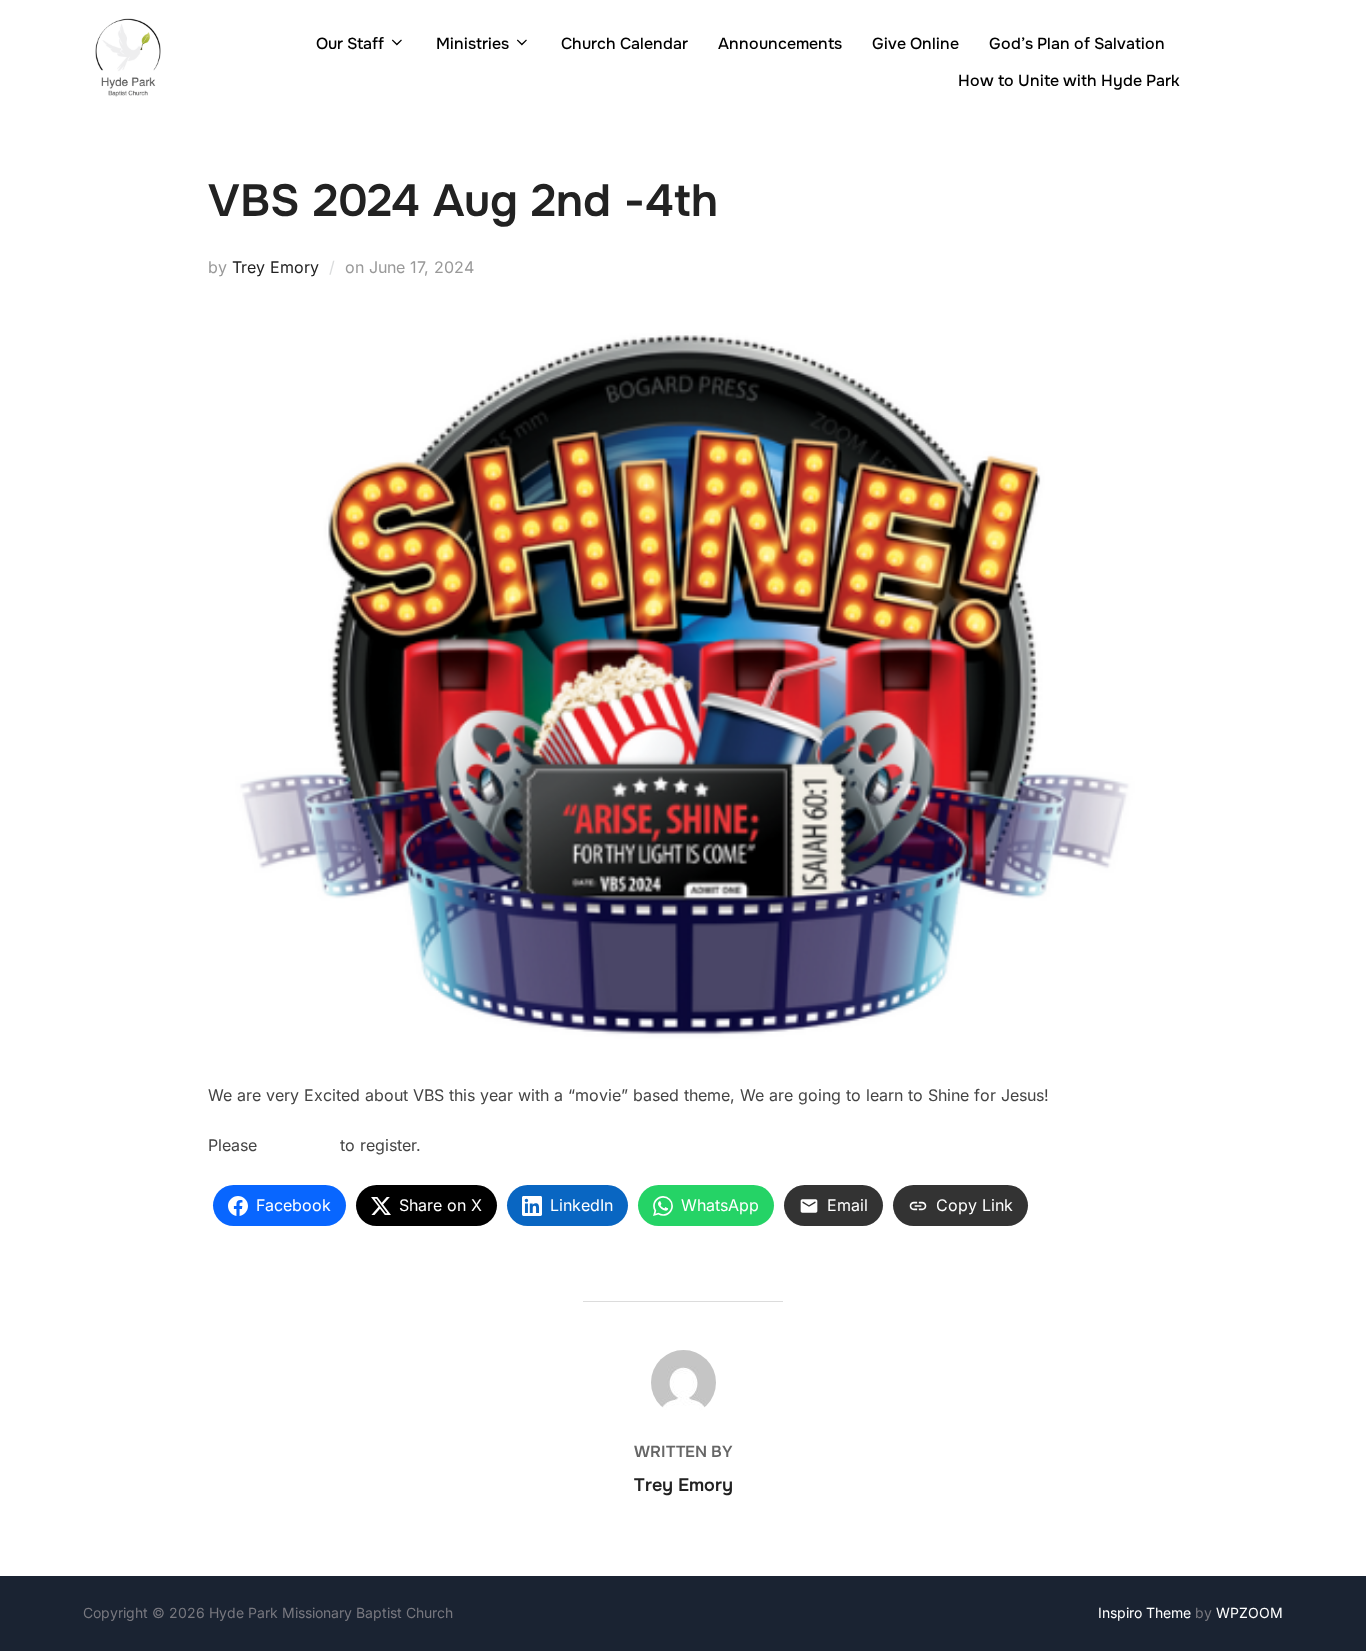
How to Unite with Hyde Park (1069, 80)
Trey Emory (275, 267)
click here (298, 1145)
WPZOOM (1249, 1612)
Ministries (472, 43)
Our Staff (350, 43)
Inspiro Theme (1144, 1612)
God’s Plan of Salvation (1077, 43)
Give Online (915, 43)
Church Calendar (624, 43)
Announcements (780, 43)
